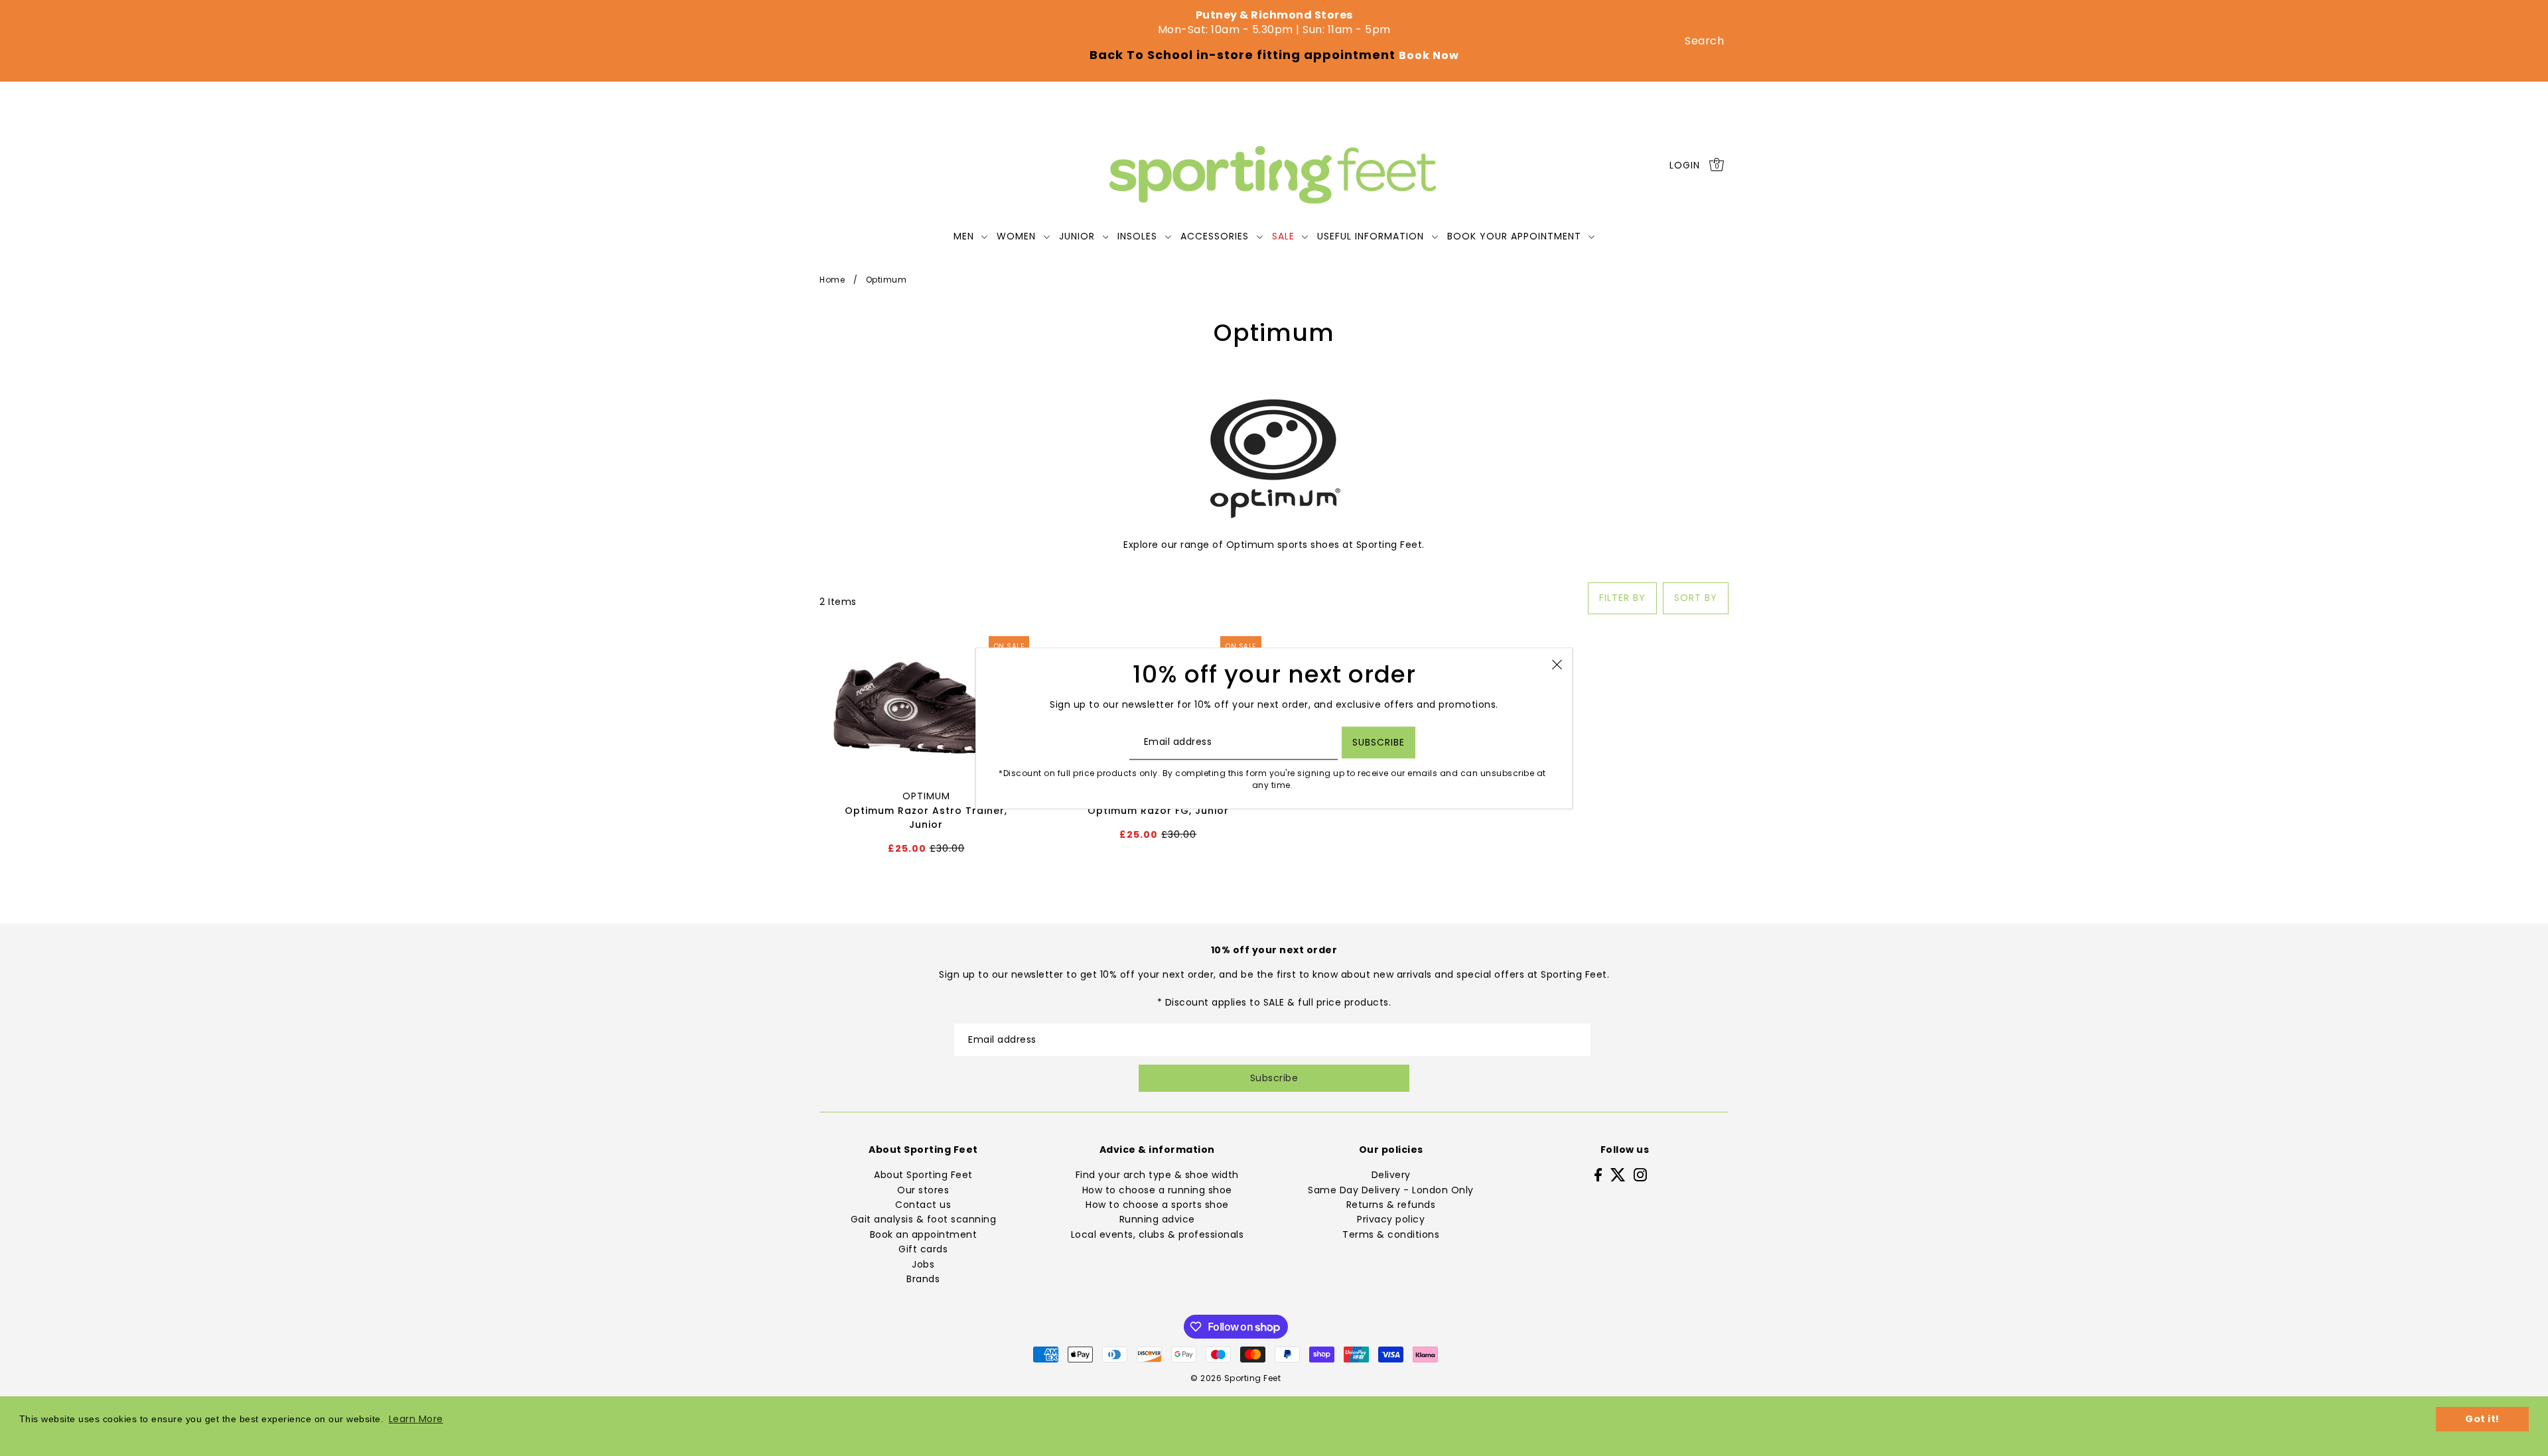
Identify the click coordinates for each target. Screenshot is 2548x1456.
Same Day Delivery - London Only (1391, 1190)
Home (832, 280)
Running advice (1157, 1219)
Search (1704, 41)
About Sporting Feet (923, 1175)
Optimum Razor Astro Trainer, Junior (926, 818)
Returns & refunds (1391, 1205)
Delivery (1391, 1175)
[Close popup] (1557, 664)
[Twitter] (1618, 1174)
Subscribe (1274, 1078)
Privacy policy (1391, 1219)
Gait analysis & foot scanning (924, 1219)
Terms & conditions (1391, 1234)
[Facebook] (1598, 1174)
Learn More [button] (416, 1419)
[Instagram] (1640, 1174)
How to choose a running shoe (1157, 1190)
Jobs (923, 1264)
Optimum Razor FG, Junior (1158, 811)
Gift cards (923, 1249)
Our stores (923, 1190)
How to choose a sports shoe (1157, 1205)
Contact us (923, 1205)
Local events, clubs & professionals (1158, 1234)
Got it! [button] (2482, 1419)
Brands (923, 1279)
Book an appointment (924, 1234)
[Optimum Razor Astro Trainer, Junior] (926, 706)
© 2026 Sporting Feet (1236, 1378)
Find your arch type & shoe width (1157, 1175)
